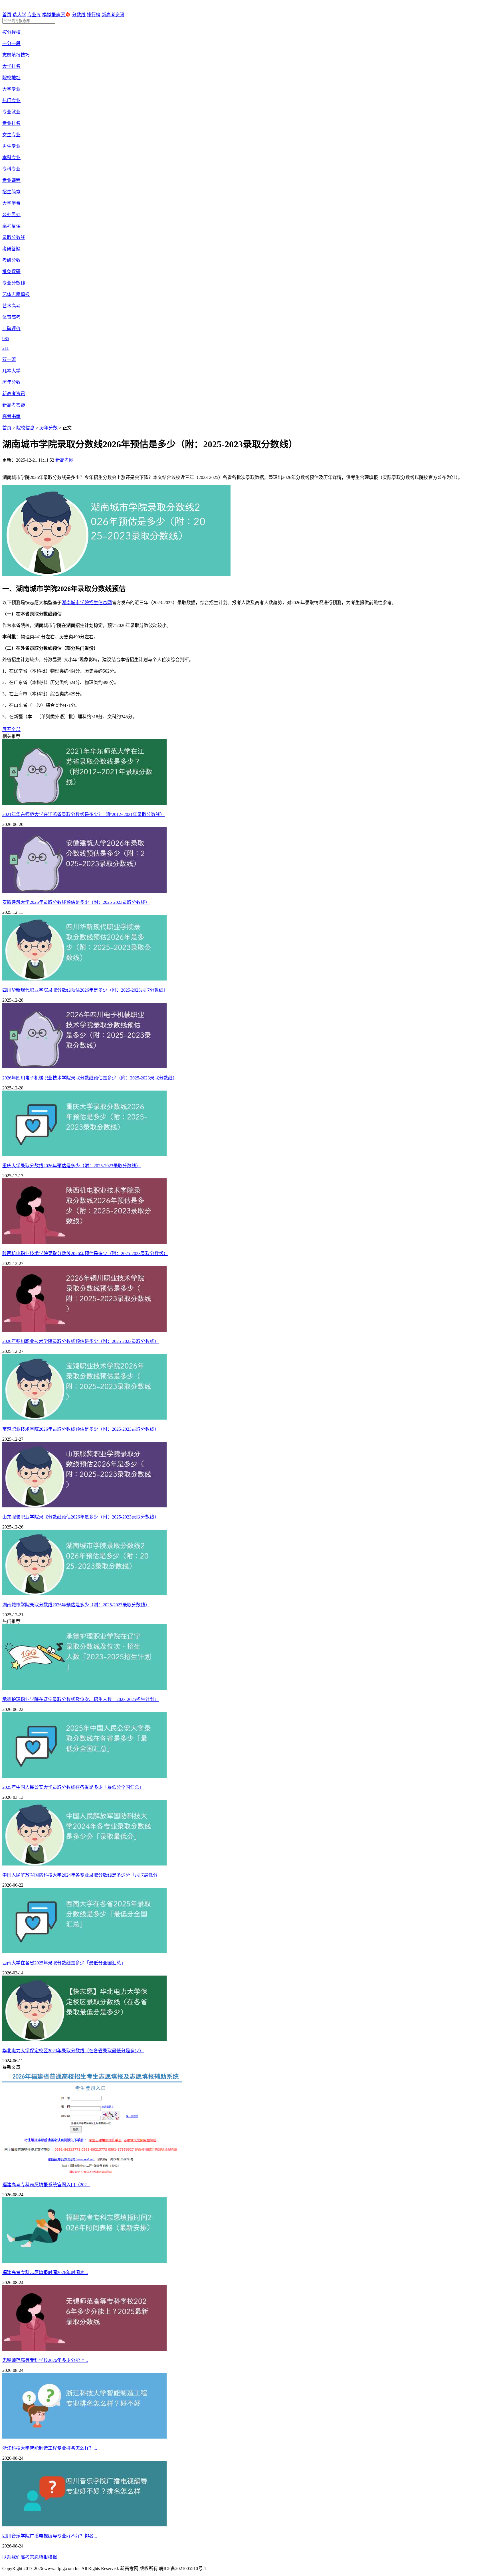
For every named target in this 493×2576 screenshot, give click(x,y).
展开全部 (11, 729)
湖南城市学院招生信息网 (87, 603)
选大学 (19, 15)
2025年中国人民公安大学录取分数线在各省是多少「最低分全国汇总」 (73, 1787)
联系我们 (11, 2557)
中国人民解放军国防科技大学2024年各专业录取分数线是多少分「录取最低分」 (82, 1875)
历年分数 (49, 428)
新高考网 (64, 460)
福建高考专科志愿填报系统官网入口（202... (46, 2185)
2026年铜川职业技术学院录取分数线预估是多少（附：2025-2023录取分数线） (81, 1341)
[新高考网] (20, 8)
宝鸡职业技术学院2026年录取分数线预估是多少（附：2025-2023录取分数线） (81, 1429)
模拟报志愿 (54, 15)
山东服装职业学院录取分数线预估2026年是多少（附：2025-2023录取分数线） (81, 1517)
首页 (7, 15)
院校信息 (25, 428)
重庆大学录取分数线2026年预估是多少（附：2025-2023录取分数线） (71, 1166)
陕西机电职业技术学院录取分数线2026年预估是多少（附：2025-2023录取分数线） (85, 1254)
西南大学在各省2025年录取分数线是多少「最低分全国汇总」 (64, 1963)
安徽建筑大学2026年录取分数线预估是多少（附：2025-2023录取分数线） (76, 902)
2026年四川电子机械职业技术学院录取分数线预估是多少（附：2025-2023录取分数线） (90, 1078)
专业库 (34, 15)
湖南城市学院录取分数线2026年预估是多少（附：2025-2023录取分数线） (76, 1605)
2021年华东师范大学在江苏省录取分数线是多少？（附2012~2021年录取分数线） (83, 814)
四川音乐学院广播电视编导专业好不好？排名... (50, 2536)
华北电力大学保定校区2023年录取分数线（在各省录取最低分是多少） (73, 2051)
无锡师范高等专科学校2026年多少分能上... (45, 2360)
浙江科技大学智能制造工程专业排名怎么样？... (50, 2448)
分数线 (79, 15)
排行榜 (94, 15)
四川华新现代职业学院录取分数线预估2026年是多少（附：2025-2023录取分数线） (85, 990)
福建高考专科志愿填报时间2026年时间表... (45, 2272)
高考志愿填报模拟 (39, 2557)
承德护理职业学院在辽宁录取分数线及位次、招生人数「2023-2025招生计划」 (81, 1699)
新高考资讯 (113, 15)
